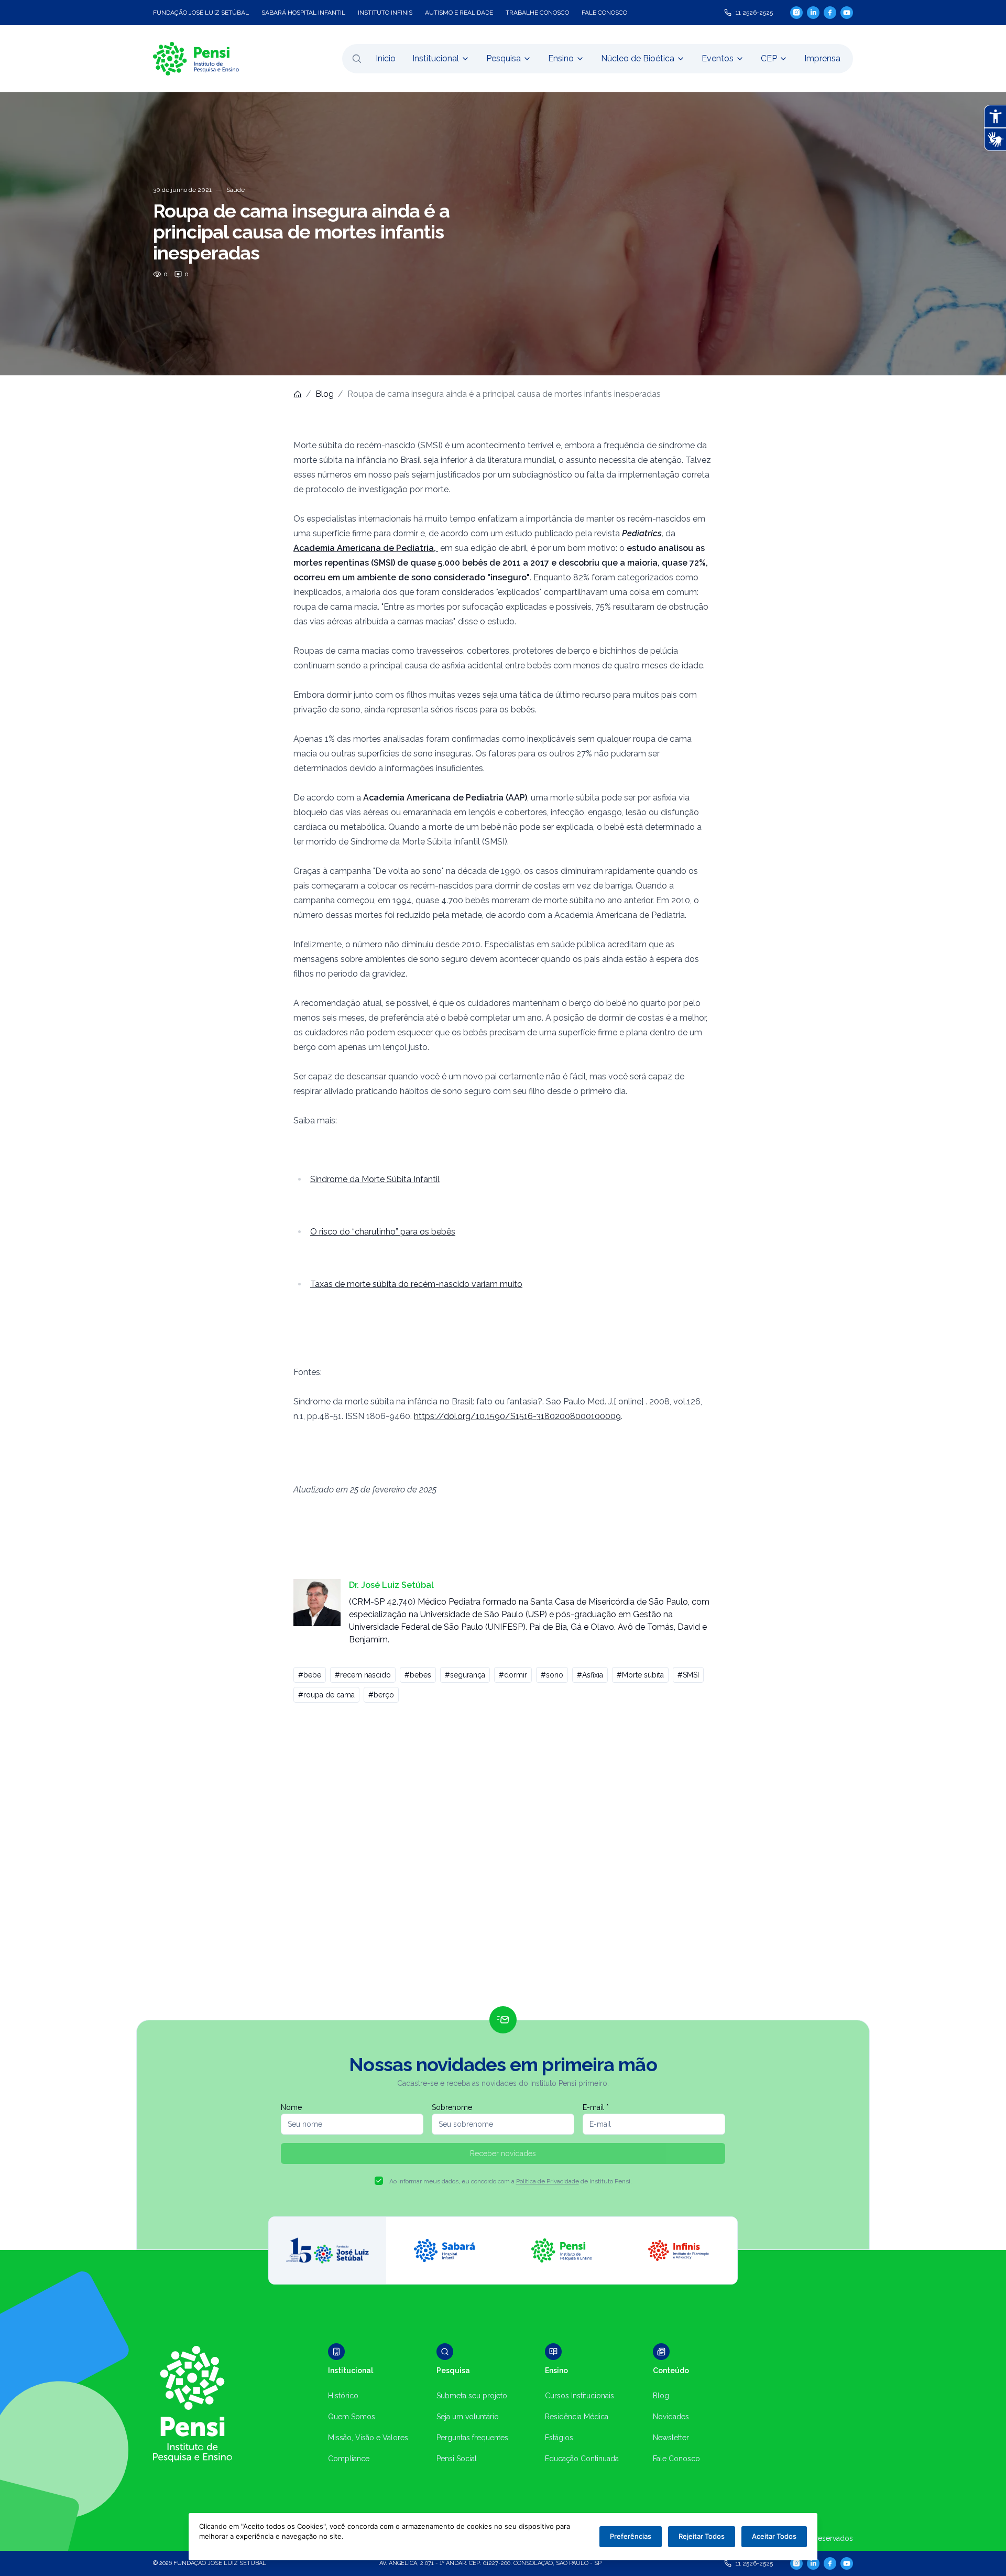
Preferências (631, 2536)
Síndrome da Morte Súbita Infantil (375, 1179)
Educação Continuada (582, 2459)
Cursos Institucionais (579, 2396)
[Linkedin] (813, 13)
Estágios (559, 2438)
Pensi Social (457, 2459)
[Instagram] (796, 12)
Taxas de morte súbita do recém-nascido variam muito (416, 1284)
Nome (291, 2107)
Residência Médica (577, 2417)
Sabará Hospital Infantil (303, 13)
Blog (325, 394)
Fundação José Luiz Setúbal (201, 13)
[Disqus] (503, 1859)
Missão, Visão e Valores (368, 2438)
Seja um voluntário (468, 2417)
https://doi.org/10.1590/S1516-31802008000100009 (517, 1416)
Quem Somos (352, 2417)
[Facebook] (830, 13)
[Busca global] (357, 59)
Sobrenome (452, 2107)
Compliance (349, 2459)
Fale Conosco (676, 2459)
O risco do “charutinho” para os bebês (383, 1232)
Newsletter (671, 2438)
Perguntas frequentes (472, 2438)
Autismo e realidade (459, 13)
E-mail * (596, 2107)
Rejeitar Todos (702, 2536)
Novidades (671, 2417)
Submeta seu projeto (472, 2396)
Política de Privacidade (548, 2181)
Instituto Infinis (385, 13)
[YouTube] (847, 13)
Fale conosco (604, 13)
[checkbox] (379, 2181)
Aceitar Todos (774, 2536)
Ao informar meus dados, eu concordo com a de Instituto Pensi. (511, 2181)
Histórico (343, 2396)
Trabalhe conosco (537, 13)
